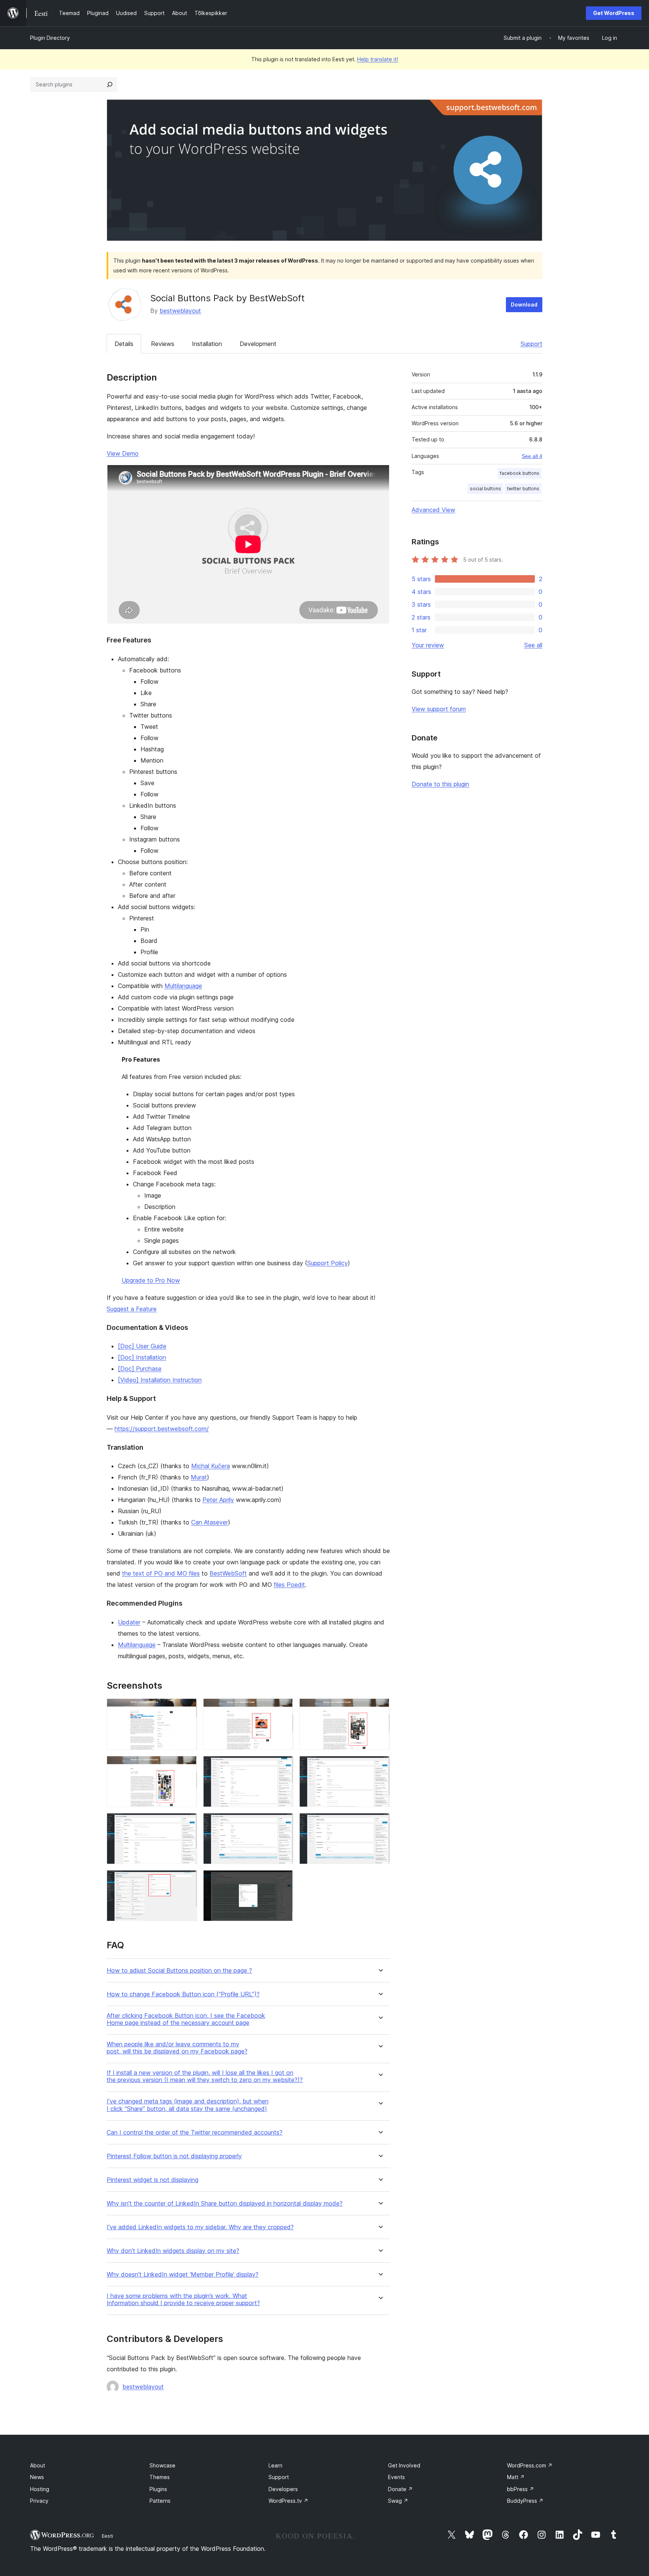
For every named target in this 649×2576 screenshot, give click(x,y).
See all (533, 645)
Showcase (162, 2465)
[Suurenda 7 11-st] (187, 1823)
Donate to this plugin (440, 784)
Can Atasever (210, 1522)
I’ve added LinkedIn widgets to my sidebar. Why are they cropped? (200, 2227)
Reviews (163, 344)
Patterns (160, 2501)
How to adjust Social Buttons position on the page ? (179, 1971)
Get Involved (404, 2465)
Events (396, 2477)
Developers (283, 2489)
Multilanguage (183, 986)
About (38, 2465)
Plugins (158, 2489)
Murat (199, 1477)
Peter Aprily (218, 1500)
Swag (398, 2501)
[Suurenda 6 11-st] (380, 1766)
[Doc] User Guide (142, 1346)
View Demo (123, 453)
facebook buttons (520, 473)
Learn (275, 2465)
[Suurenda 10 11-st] (187, 1880)
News (37, 2477)
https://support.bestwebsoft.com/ (162, 1429)
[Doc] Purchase (140, 1369)
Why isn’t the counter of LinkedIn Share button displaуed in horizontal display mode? (225, 2204)
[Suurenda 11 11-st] (283, 1880)
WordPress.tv (288, 2501)
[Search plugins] (110, 85)
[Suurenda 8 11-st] (283, 1823)
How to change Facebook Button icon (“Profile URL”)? (183, 1994)
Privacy (39, 2501)
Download (524, 304)
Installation (207, 344)
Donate (400, 2489)
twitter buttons (523, 489)
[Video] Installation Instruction (160, 1380)
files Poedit (289, 1585)
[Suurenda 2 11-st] (283, 1709)
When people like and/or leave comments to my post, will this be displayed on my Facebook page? (177, 2048)
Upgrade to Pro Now (151, 1280)
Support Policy (328, 1263)
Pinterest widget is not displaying (152, 2180)
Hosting (40, 2489)
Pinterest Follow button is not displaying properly (174, 2156)
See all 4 (532, 456)
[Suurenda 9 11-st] (380, 1823)
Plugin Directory (50, 38)
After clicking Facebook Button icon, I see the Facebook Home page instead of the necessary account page (186, 2019)
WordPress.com (530, 2465)
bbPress (521, 2489)
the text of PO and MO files (161, 1573)
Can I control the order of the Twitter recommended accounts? (195, 2133)
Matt (516, 2477)
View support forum (439, 709)
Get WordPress (614, 13)
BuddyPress (525, 2501)
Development (258, 344)
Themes (160, 2477)
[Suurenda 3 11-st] (380, 1709)
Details (124, 344)
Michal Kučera (211, 1466)
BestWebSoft (228, 1573)
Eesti (107, 2536)
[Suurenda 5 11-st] (283, 1766)
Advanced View (433, 510)
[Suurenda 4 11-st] (187, 1766)
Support (531, 344)
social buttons (485, 489)
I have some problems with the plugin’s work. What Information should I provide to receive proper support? (183, 2300)
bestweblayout (180, 311)
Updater (129, 1622)
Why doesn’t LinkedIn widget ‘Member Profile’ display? (183, 2275)
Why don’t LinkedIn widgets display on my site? (173, 2251)
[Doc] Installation (142, 1357)
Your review (428, 645)
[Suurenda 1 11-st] (187, 1709)
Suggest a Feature (132, 1309)
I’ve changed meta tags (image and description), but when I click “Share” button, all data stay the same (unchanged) (188, 2105)
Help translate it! (378, 59)
